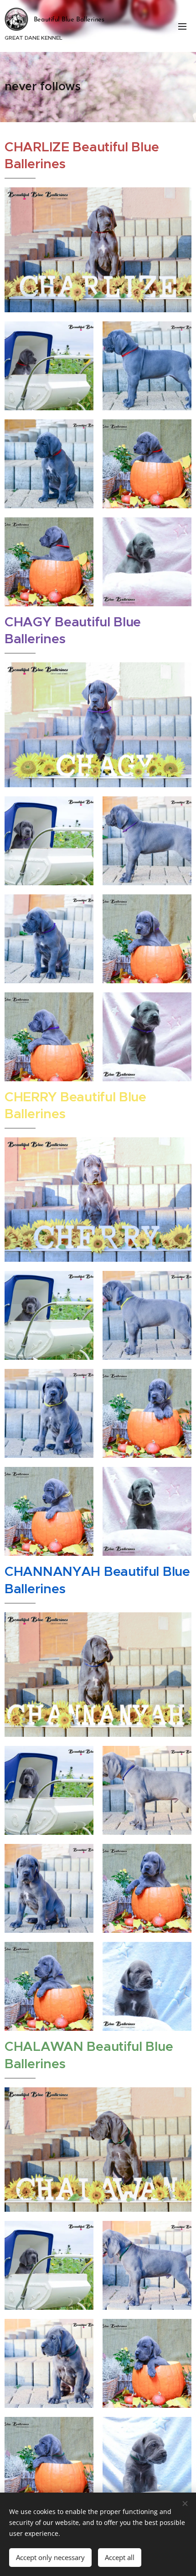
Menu (182, 26)
